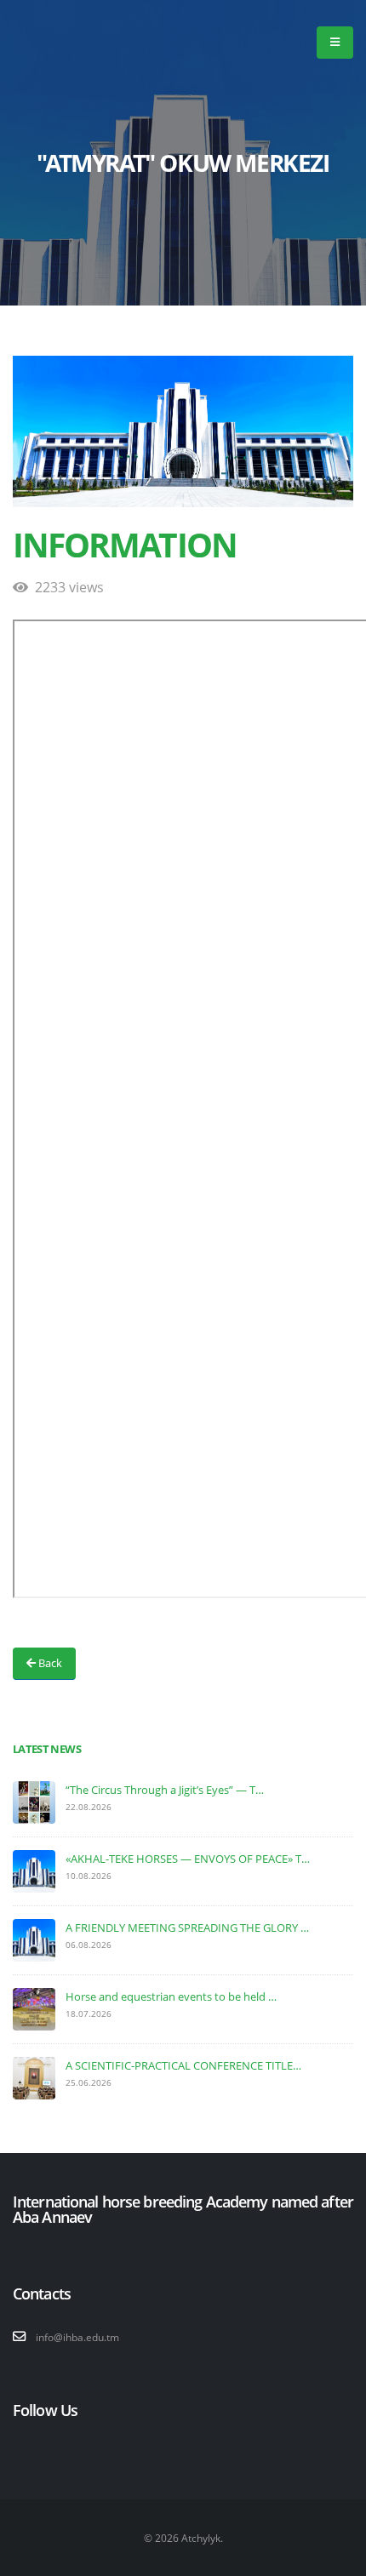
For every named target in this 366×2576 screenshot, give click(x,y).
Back (49, 1663)
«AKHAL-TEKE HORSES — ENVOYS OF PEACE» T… (188, 1859)
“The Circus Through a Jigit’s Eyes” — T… (165, 1790)
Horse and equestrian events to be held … (171, 1996)
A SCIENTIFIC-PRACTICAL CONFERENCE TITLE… (183, 2065)
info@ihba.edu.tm (77, 2337)
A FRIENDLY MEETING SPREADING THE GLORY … (187, 1928)
